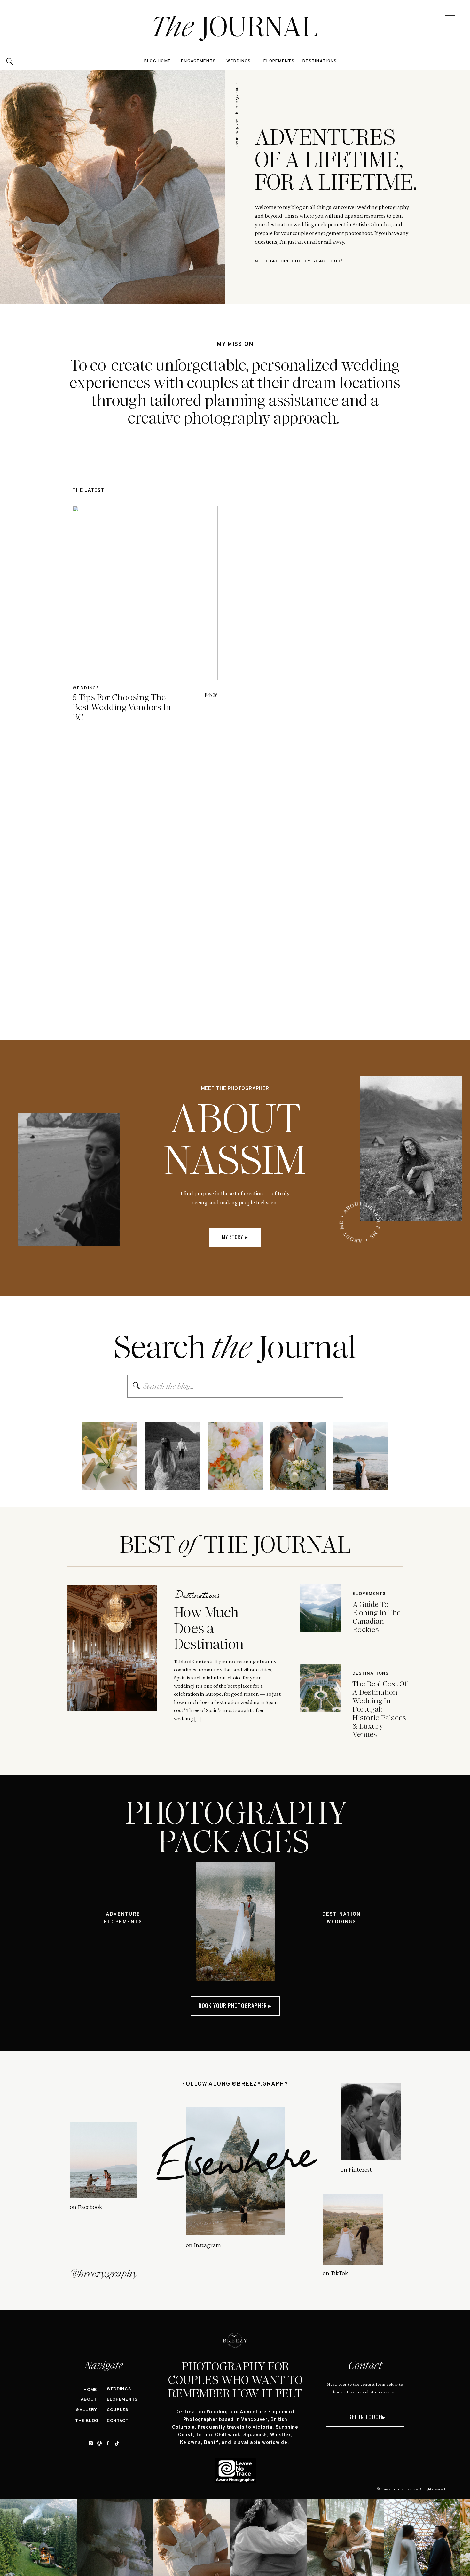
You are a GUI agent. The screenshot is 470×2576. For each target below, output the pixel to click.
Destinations (197, 1597)
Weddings (86, 688)
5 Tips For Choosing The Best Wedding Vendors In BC (122, 707)
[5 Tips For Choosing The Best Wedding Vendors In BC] (145, 593)
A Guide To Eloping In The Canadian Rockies (377, 1617)
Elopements (369, 1594)
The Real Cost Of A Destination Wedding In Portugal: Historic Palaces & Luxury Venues (380, 1709)
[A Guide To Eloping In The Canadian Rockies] (321, 1608)
